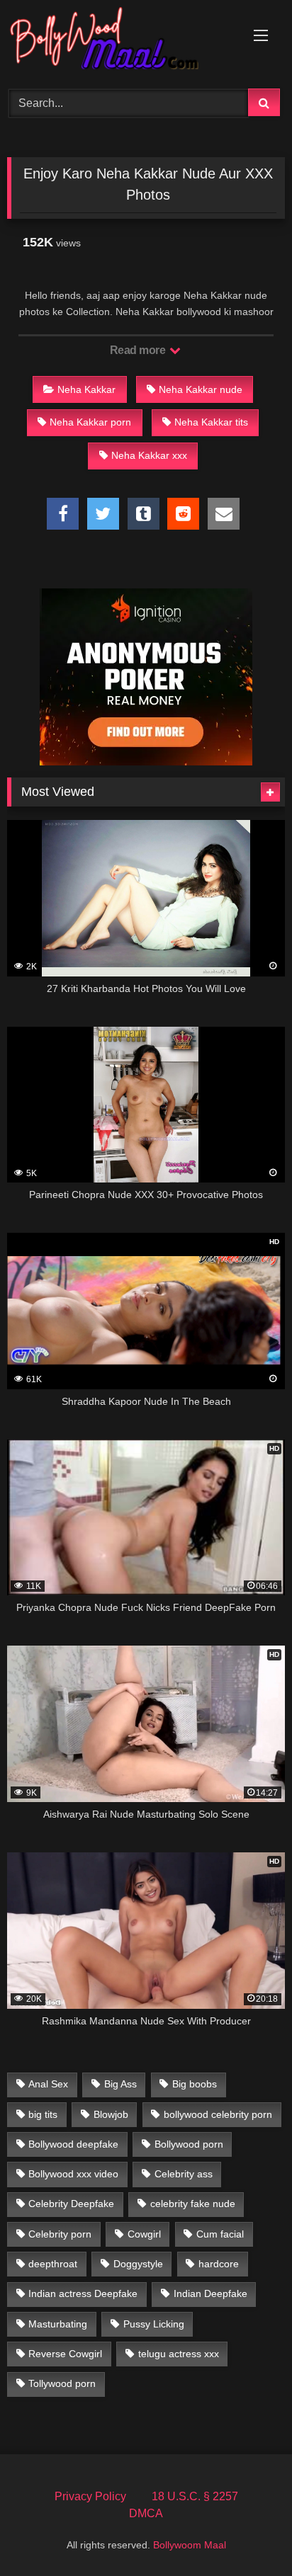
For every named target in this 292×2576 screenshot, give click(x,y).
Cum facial (220, 2234)
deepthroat (53, 2264)
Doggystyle (138, 2264)
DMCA (146, 2513)
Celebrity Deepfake (71, 2204)
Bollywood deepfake (73, 2144)
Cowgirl (144, 2234)
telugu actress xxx (179, 2354)
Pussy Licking (154, 2324)
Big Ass (120, 2084)
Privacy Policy (90, 2496)
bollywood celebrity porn (218, 2114)
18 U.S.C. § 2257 (195, 2496)
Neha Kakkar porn (90, 422)
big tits (43, 2114)
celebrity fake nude (193, 2204)
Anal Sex (48, 2084)
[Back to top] (248, 2534)
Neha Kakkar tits (211, 422)
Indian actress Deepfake (83, 2293)
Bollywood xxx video (73, 2174)
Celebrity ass (184, 2174)
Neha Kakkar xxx (149, 455)
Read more (139, 350)
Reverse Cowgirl (65, 2354)
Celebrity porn (60, 2234)
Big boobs (195, 2084)
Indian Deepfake (210, 2293)
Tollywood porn (62, 2383)
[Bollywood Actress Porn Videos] (120, 42)
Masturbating (58, 2324)
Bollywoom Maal (190, 2545)
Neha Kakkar (86, 389)
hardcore (219, 2264)
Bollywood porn (189, 2144)
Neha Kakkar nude (201, 389)
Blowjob (111, 2114)
